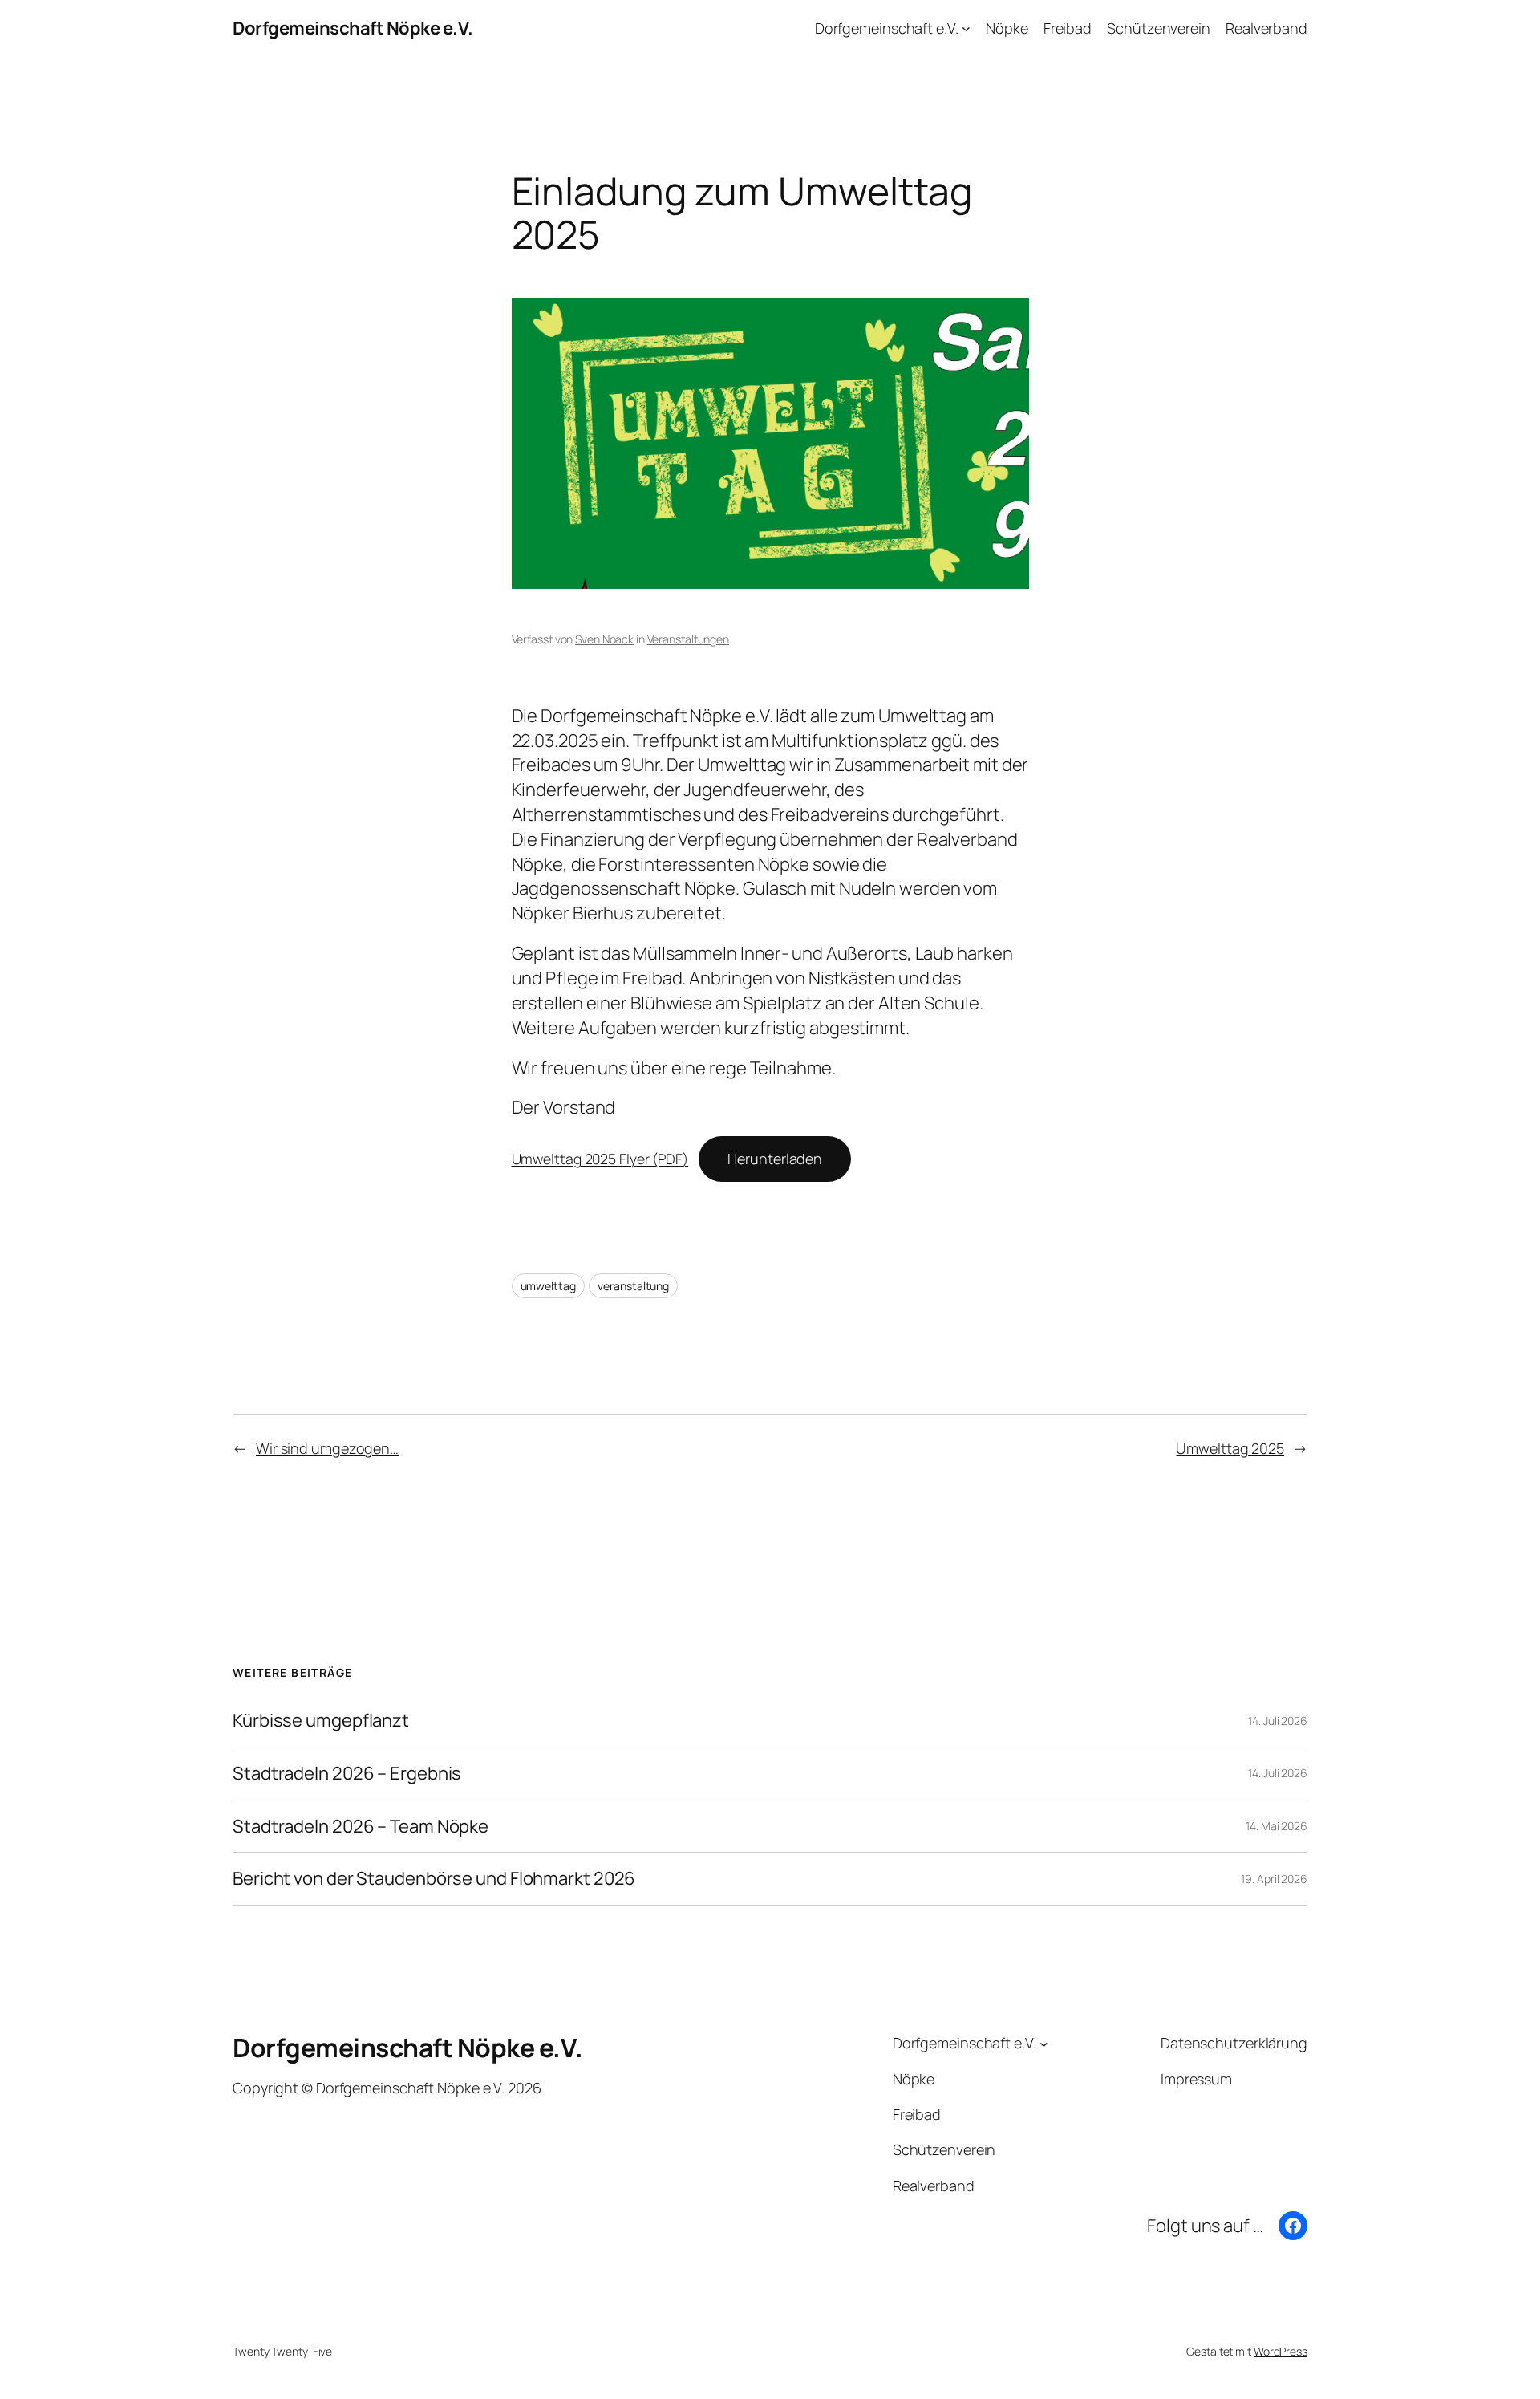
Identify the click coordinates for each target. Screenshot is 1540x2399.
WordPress (1281, 2351)
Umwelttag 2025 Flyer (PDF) (600, 1159)
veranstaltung (633, 1286)
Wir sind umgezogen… (327, 1448)
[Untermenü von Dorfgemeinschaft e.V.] (966, 28)
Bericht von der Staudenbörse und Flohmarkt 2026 (434, 1879)
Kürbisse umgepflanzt (321, 1721)
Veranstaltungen (689, 639)
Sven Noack (604, 639)
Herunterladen (775, 1159)
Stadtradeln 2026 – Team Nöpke (361, 1827)
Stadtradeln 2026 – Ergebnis (347, 1774)
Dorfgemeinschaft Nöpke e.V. (353, 28)
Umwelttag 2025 (1230, 1448)
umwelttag (548, 1286)
